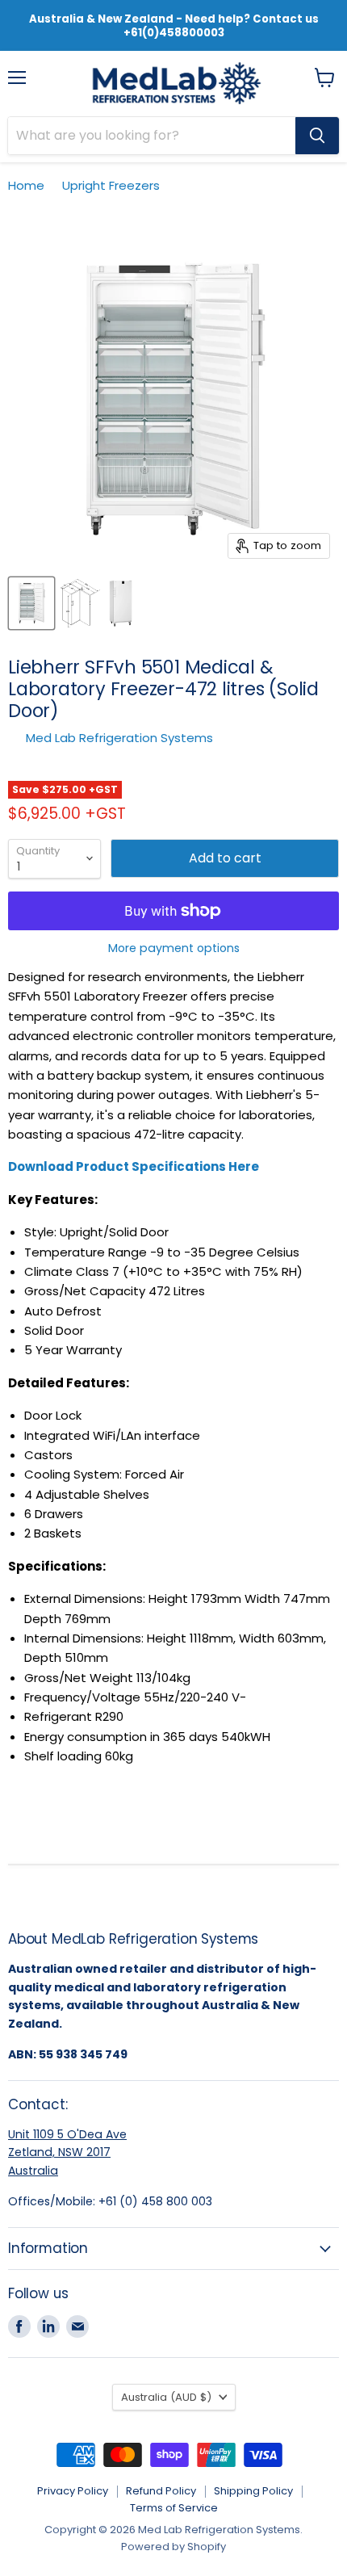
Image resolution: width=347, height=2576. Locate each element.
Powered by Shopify (173, 2547)
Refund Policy (161, 2491)
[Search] (317, 136)
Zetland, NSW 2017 (59, 2152)
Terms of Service (174, 2508)
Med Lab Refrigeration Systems (119, 738)
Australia (33, 2171)
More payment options (174, 948)
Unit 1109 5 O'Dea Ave (67, 2134)
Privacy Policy (73, 2491)
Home (26, 185)
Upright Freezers (111, 185)
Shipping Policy (253, 2491)
